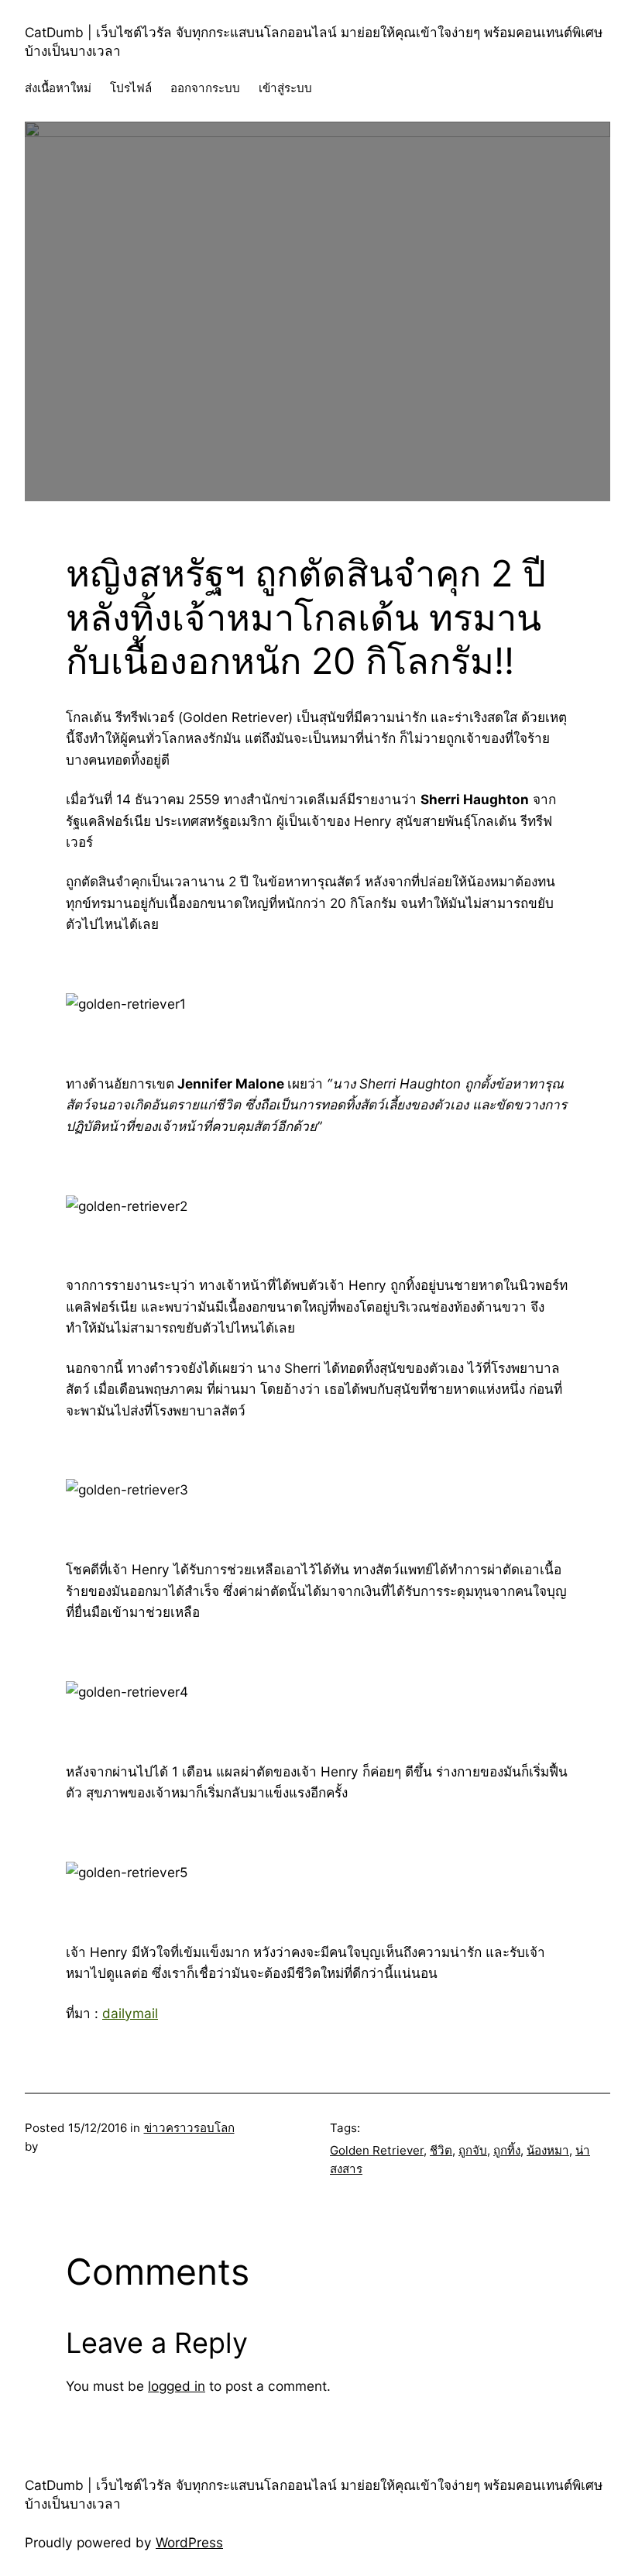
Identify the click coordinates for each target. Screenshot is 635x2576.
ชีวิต (441, 2150)
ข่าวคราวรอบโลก (189, 2128)
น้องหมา (548, 2150)
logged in (177, 2386)
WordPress (189, 2542)
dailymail (130, 2013)
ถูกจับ (473, 2150)
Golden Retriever (377, 2150)
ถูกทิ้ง (507, 2150)
